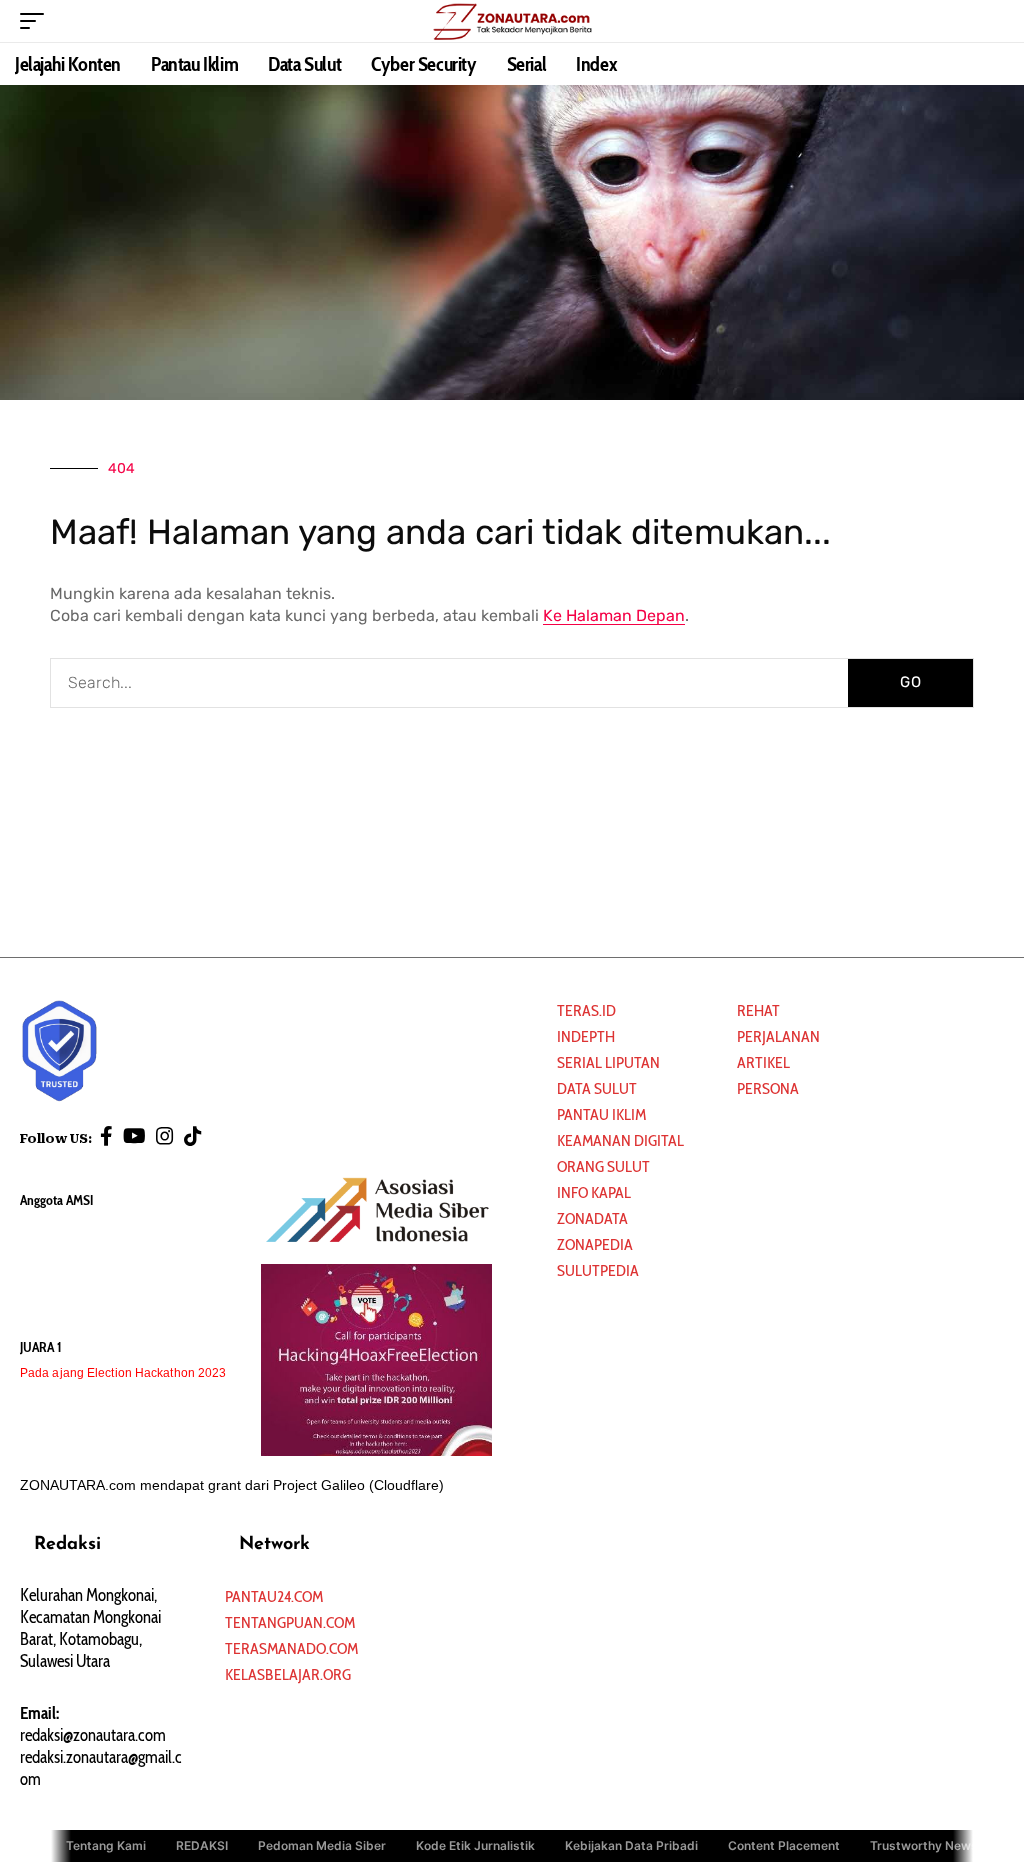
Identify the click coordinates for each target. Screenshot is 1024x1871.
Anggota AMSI (56, 1200)
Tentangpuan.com (290, 1622)
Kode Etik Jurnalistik (475, 1844)
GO (911, 682)
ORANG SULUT (603, 1166)
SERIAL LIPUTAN (608, 1062)
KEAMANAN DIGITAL (620, 1140)
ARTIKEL (763, 1062)
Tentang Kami (106, 1844)
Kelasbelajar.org (288, 1674)
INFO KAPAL (594, 1192)
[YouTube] (134, 1136)
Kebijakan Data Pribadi (631, 1844)
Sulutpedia (598, 1270)
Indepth (586, 1036)
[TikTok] (193, 1136)
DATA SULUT (597, 1088)
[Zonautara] (512, 21)
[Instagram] (165, 1136)
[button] (37, 21)
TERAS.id (586, 1010)
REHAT (758, 1010)
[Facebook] (106, 1136)
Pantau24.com (274, 1596)
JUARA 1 (41, 1347)
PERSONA (768, 1088)
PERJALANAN (778, 1036)
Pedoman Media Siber (322, 1844)
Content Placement (784, 1844)
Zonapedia (595, 1244)
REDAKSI (202, 1844)
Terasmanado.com (291, 1648)
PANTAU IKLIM (601, 1114)
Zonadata (592, 1218)
